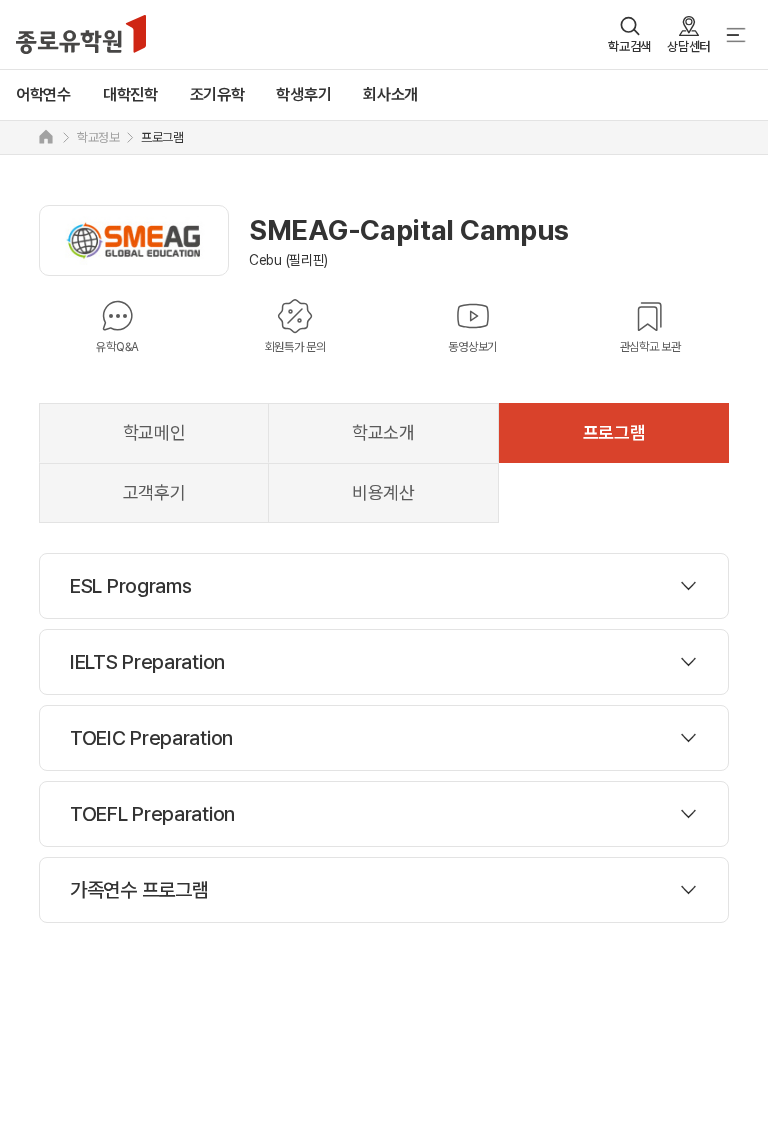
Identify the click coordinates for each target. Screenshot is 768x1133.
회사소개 (390, 94)
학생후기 (303, 94)
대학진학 (130, 94)
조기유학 (217, 94)
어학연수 (43, 94)
